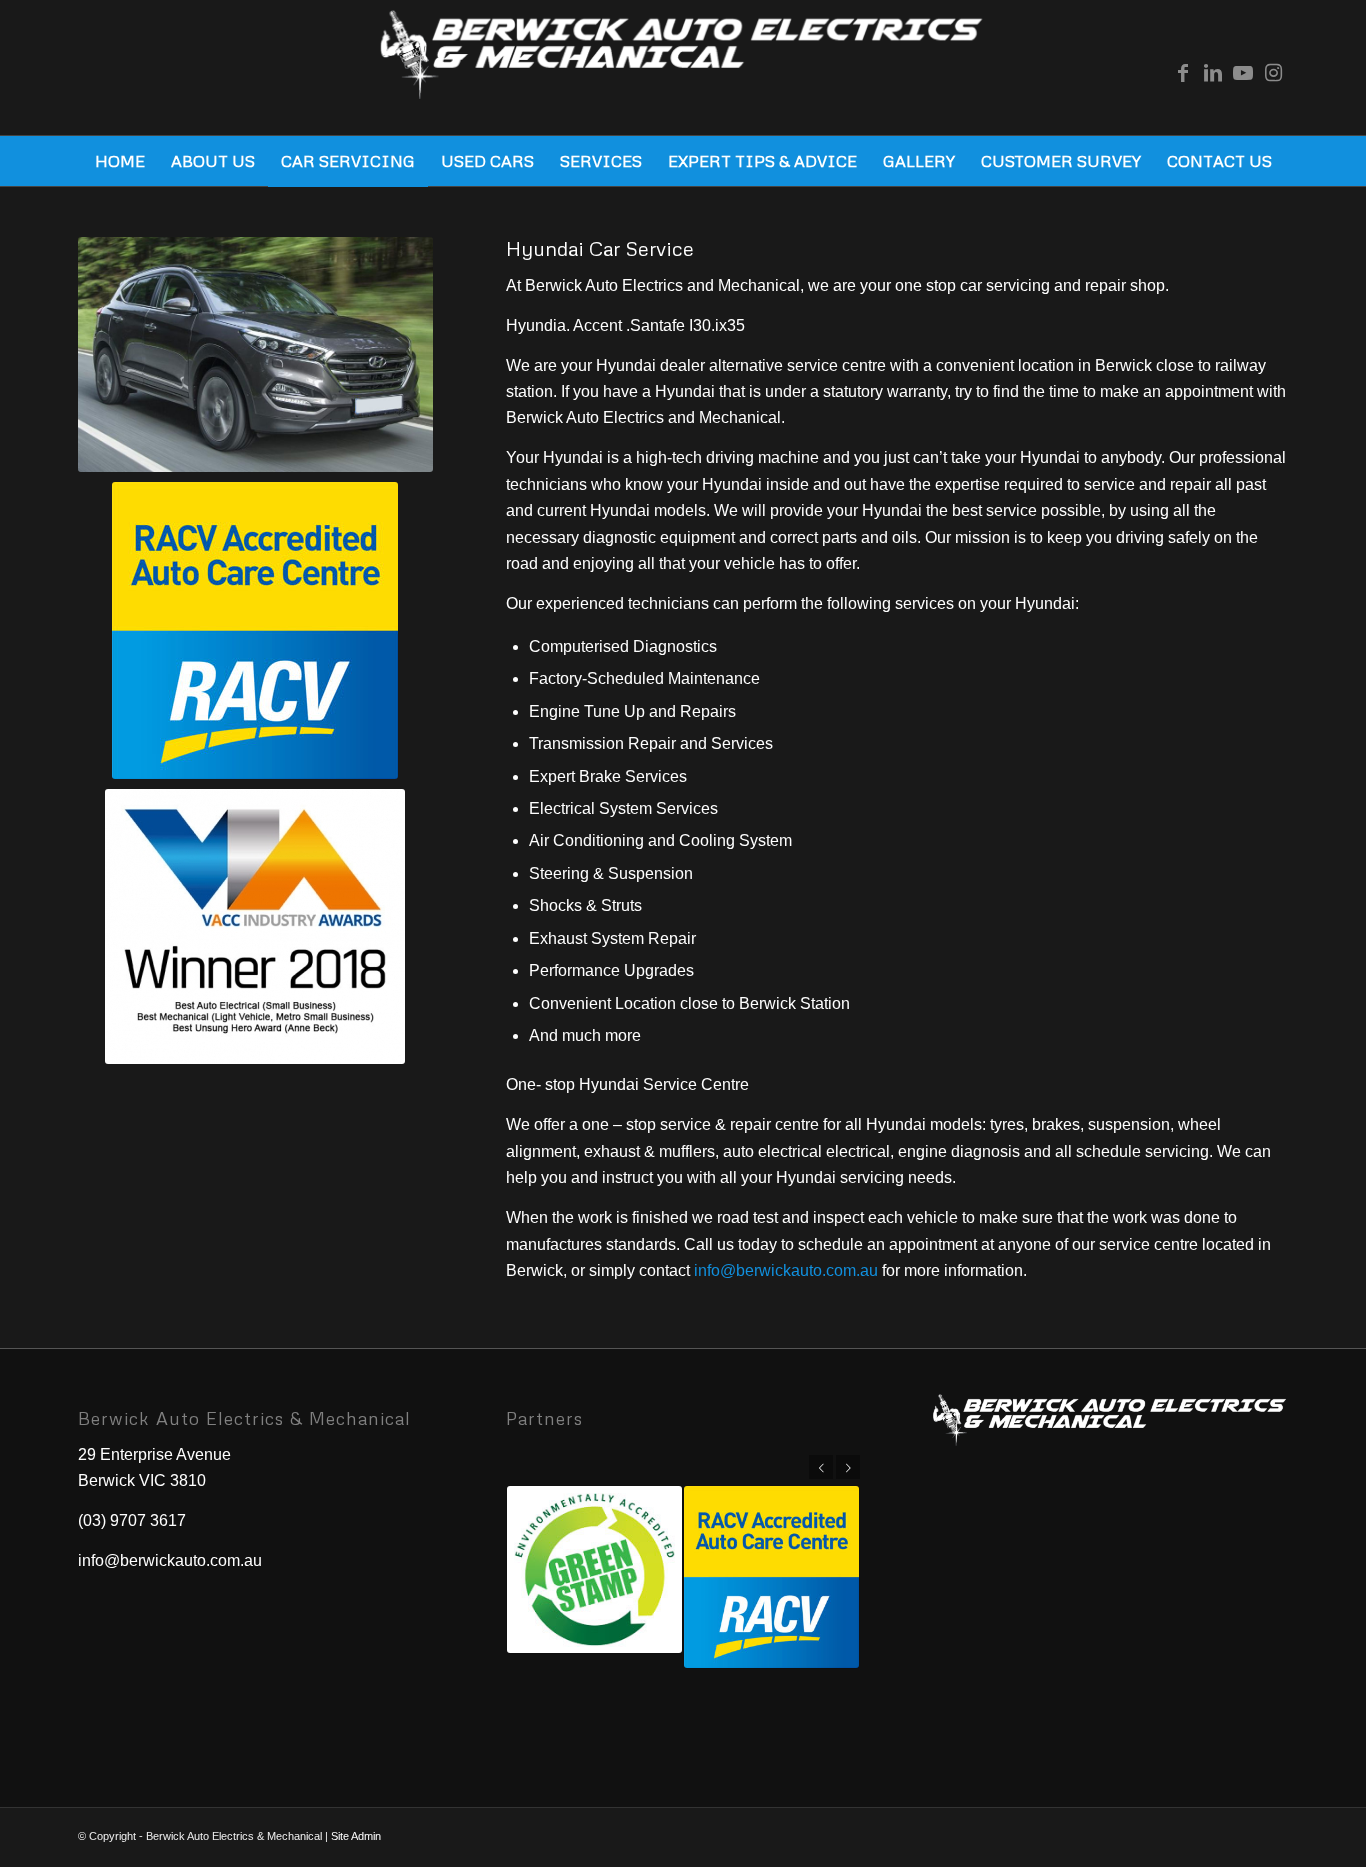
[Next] (848, 1467)
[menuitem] (120, 161)
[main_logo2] (683, 72)
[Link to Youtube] (1243, 73)
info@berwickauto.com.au (786, 1270)
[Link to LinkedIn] (1213, 73)
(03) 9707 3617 (132, 1520)
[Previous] (821, 1467)
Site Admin (356, 1836)
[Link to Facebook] (1183, 73)
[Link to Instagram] (1273, 73)
